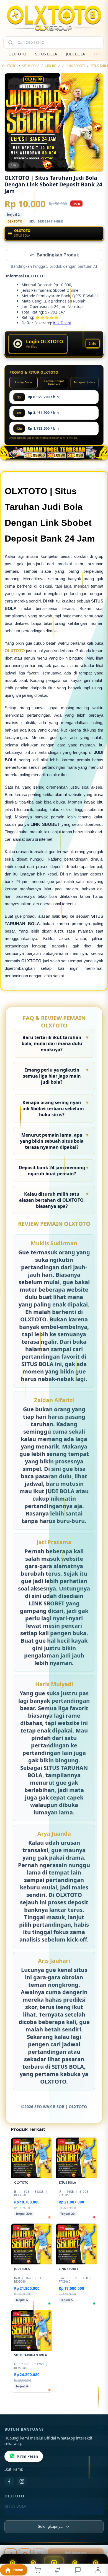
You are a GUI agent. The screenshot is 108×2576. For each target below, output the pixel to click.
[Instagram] (22, 2482)
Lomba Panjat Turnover (54, 383)
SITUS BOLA (46, 54)
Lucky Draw (24, 383)
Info (93, 344)
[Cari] (11, 42)
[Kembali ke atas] (97, 2539)
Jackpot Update (84, 383)
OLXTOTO (17, 54)
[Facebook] (9, 2482)
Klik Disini (62, 323)
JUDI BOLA (75, 54)
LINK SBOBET (75, 66)
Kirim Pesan (28, 2457)
